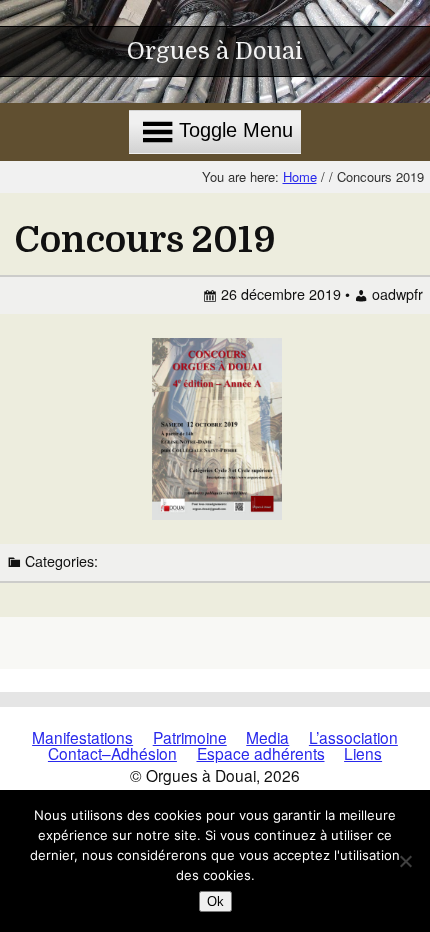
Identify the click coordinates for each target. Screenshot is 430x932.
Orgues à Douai (215, 51)
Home (300, 176)
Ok (215, 901)
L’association (353, 737)
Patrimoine (190, 737)
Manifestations (82, 737)
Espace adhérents (261, 753)
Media (267, 737)
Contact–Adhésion (112, 753)
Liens (363, 753)
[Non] (405, 861)
